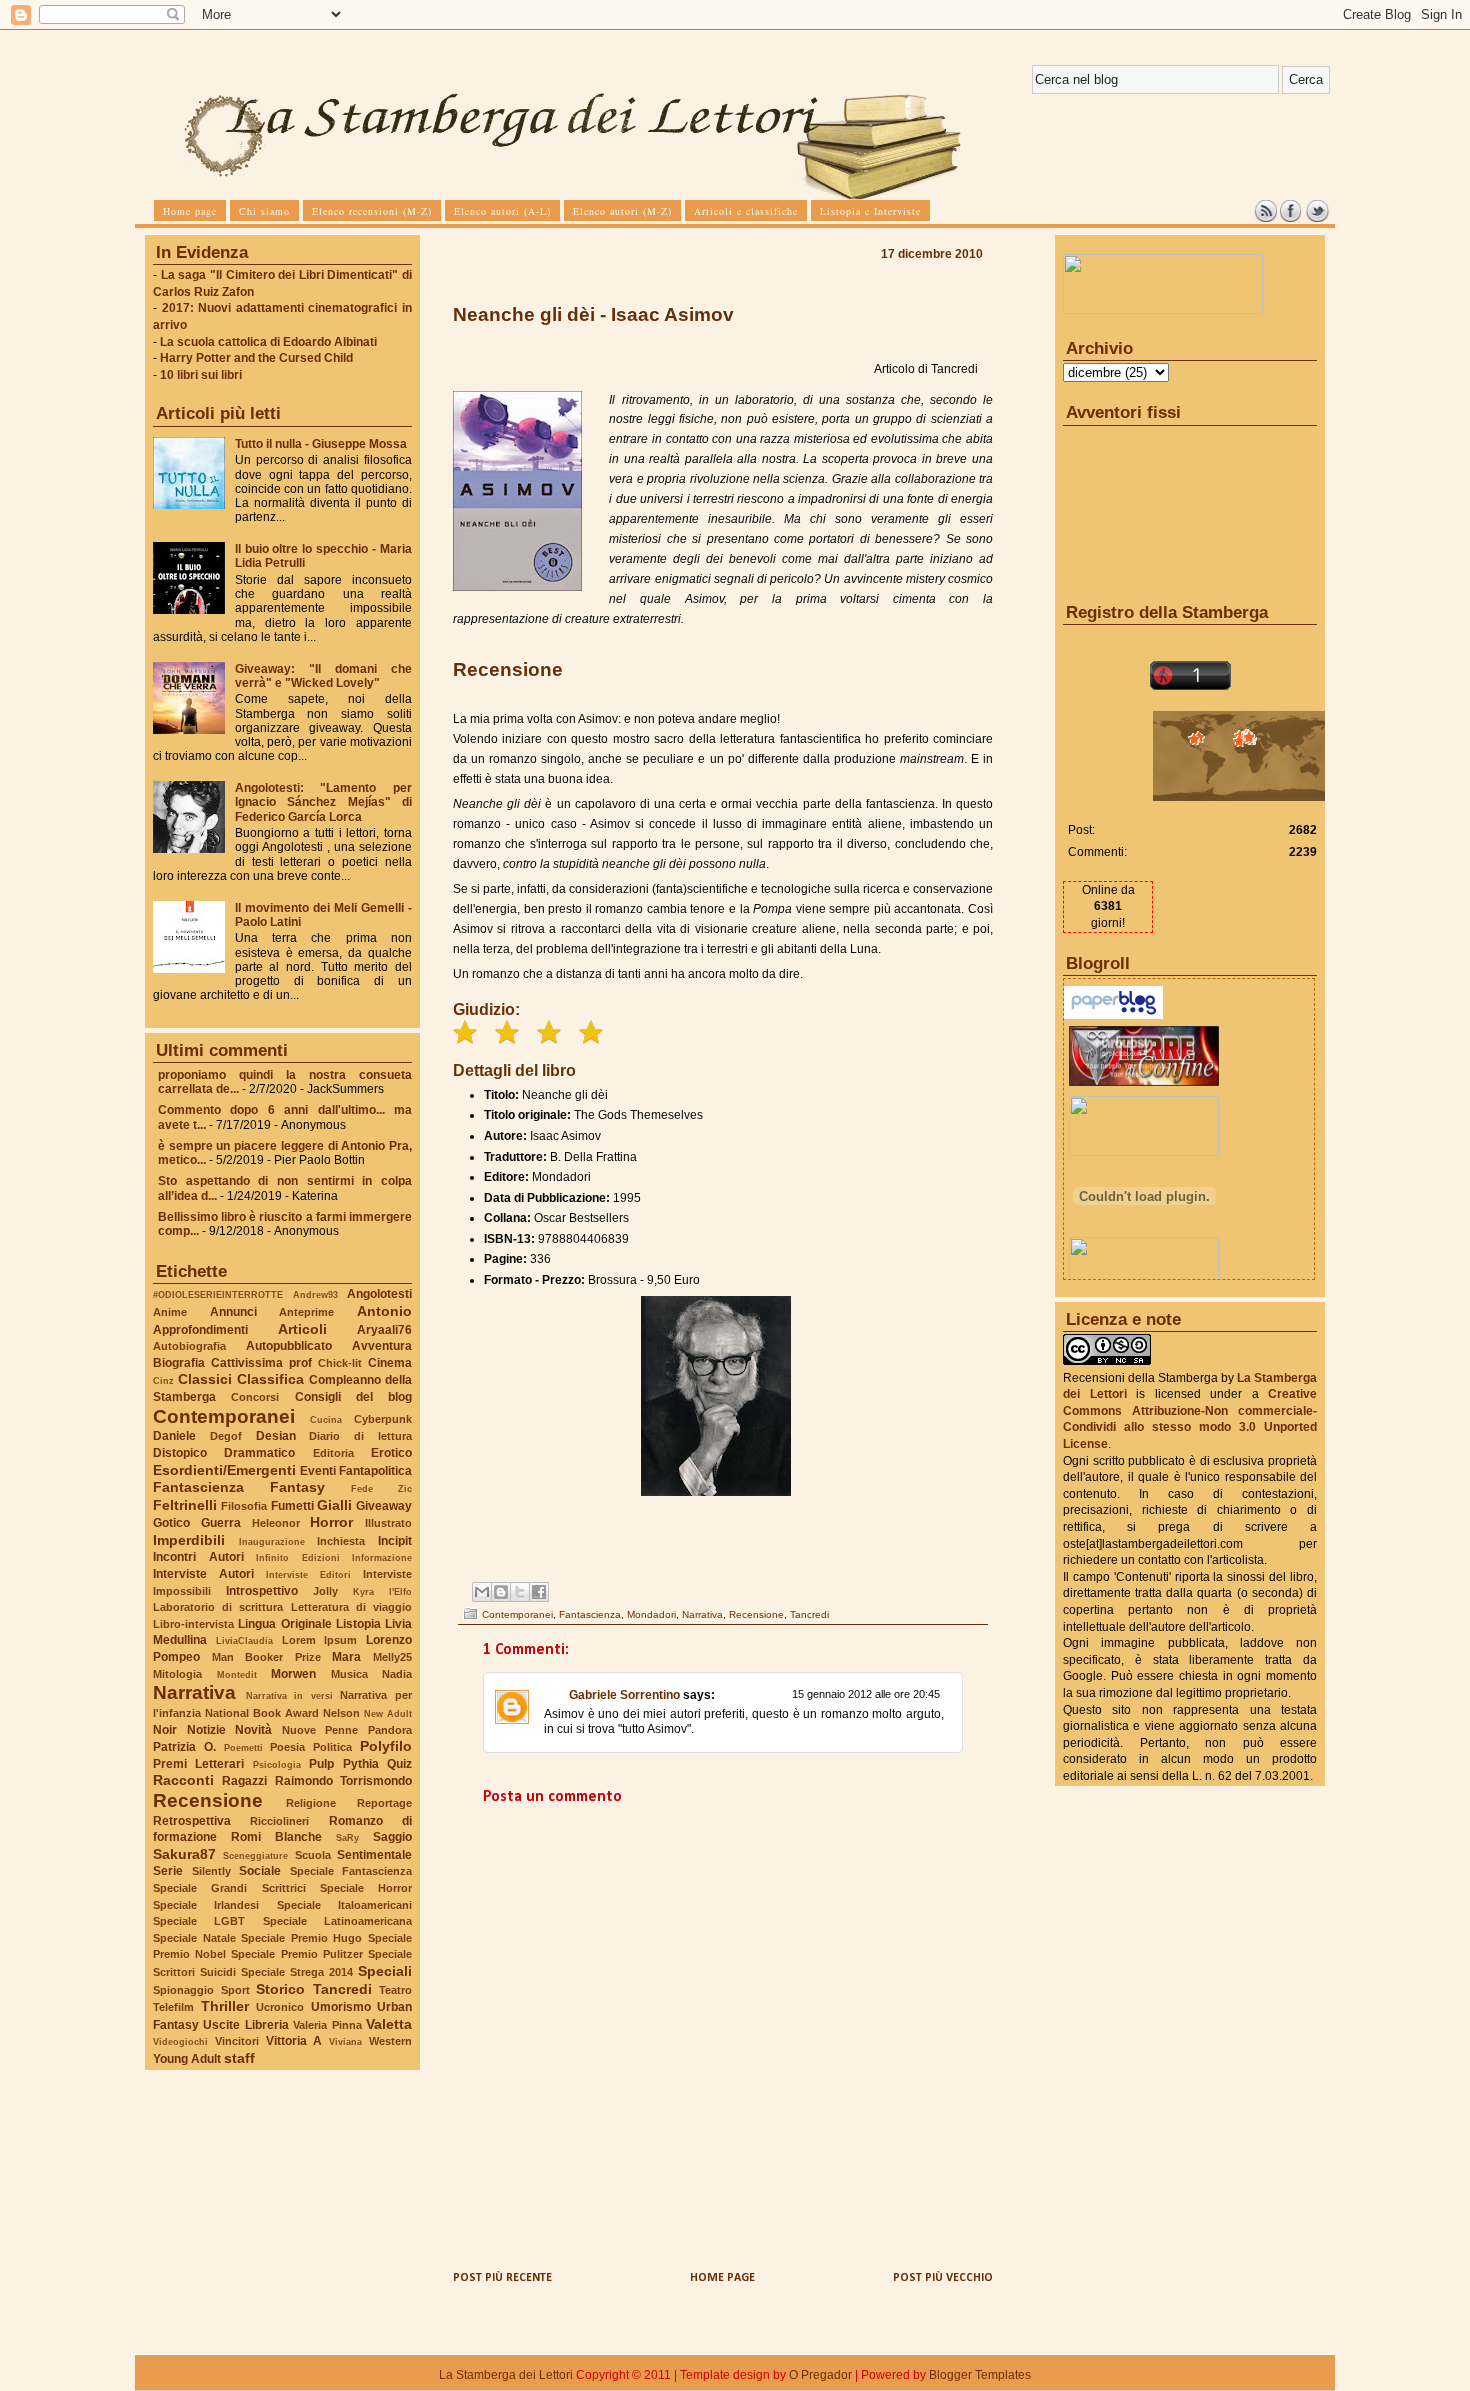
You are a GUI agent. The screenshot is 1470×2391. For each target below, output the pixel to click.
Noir (165, 1730)
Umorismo (341, 2007)
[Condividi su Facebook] (539, 1592)
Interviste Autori (203, 1574)
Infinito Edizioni (298, 1557)
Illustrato (388, 1523)
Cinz (163, 1380)
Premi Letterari (198, 1764)
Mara (346, 1657)
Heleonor (276, 1523)
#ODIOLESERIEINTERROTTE (218, 1294)
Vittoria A (294, 2041)
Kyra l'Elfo (382, 1591)
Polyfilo (386, 1746)
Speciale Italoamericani (344, 1905)
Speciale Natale (194, 1938)
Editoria (333, 1453)
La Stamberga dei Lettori (506, 2375)
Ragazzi (244, 1781)
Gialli (334, 1505)
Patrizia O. (184, 1747)
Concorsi (255, 1397)
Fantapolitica (375, 1471)
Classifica (270, 1379)
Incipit (395, 1541)
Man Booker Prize (266, 1657)
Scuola (313, 1855)
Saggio (392, 1837)
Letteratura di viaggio (351, 1607)
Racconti (183, 1780)
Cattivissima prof (261, 1363)
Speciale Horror (366, 1888)
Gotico (171, 1523)
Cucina (326, 1419)
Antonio (384, 1311)
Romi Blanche (276, 1837)
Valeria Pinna (327, 2025)
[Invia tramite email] (482, 1592)
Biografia (179, 1363)
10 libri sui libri (201, 375)
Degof (226, 1436)
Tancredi (342, 1989)
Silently (211, 1871)
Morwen (293, 1674)
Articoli (302, 1329)
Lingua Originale (284, 1624)
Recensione (208, 1800)
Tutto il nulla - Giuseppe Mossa (321, 444)
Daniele (174, 1436)
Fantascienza (198, 1487)
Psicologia (277, 1764)
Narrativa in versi (289, 1695)
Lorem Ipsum (320, 1640)
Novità (253, 1730)
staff (239, 2058)
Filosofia (244, 1506)
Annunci (233, 1312)
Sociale (260, 1871)
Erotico (391, 1453)
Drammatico (259, 1453)
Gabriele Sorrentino (624, 1695)
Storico (280, 1989)
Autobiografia (189, 1346)
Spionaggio (183, 1990)
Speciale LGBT (199, 1921)
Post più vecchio (943, 2278)
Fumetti (292, 1506)
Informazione (382, 1557)
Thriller (225, 2006)
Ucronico (280, 2007)
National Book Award (262, 1713)
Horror (331, 1522)
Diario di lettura (360, 1436)
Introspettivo (262, 1591)
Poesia (287, 1747)
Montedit (237, 1674)
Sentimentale (374, 1855)
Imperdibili (189, 1540)
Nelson (341, 1713)
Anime (170, 1312)
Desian (276, 1436)
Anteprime (306, 1312)
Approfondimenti (200, 1330)
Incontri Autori (198, 1557)
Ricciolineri (279, 1821)
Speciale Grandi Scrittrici (229, 1888)
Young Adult (187, 2059)
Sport (235, 1990)
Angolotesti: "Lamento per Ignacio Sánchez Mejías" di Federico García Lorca (323, 802)
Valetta (389, 2024)
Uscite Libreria (245, 2025)
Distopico (180, 1453)
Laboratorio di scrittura (218, 1607)
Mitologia (177, 1674)
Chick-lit (340, 1363)
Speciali (385, 1971)
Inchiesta (341, 1541)
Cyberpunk (383, 1419)
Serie (168, 1871)
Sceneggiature (255, 1855)
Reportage (384, 1803)
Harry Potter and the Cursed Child (256, 358)
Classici (205, 1379)
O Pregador (820, 2375)
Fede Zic (381, 1488)
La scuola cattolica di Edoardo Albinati (268, 342)
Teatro (395, 1990)
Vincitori (237, 2041)
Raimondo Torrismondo (343, 1781)
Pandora (390, 1730)
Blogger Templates (980, 2375)
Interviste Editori (308, 1574)
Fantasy (297, 1487)
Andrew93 (315, 1294)
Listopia (358, 1624)
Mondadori (651, 1614)
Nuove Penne (320, 1730)
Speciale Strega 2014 (297, 1972)
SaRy (347, 1837)
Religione (311, 1803)
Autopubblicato (289, 1346)
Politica (332, 1747)
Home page (722, 2278)
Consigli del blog (354, 1397)
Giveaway (384, 1506)
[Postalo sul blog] (501, 1592)
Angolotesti (379, 1294)
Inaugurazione (272, 1541)
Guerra (221, 1523)
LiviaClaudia (244, 1640)
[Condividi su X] (520, 1592)
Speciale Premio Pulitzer (296, 1954)
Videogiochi (180, 2041)
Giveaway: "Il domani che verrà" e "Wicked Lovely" (323, 676)
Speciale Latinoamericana (337, 1921)
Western (390, 2041)
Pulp (321, 1764)
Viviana (345, 2041)
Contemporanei (224, 1416)
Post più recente (502, 2278)
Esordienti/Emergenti (224, 1470)
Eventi (318, 1471)
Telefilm (173, 2007)
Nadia (397, 1674)
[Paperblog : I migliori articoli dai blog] (1113, 1015)
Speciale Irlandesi (206, 1905)
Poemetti (243, 1747)
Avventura (382, 1346)
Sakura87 (184, 1854)
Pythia (361, 1764)
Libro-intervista (193, 1624)
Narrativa (194, 1692)
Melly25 (392, 1657)
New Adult (388, 1713)
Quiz (399, 1764)
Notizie (206, 1730)
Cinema (390, 1363)
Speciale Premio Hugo (301, 1938)
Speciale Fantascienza (351, 1871)
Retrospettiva (192, 1821)
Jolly (325, 1591)
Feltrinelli (185, 1505)
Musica (349, 1674)
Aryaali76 (384, 1330)
